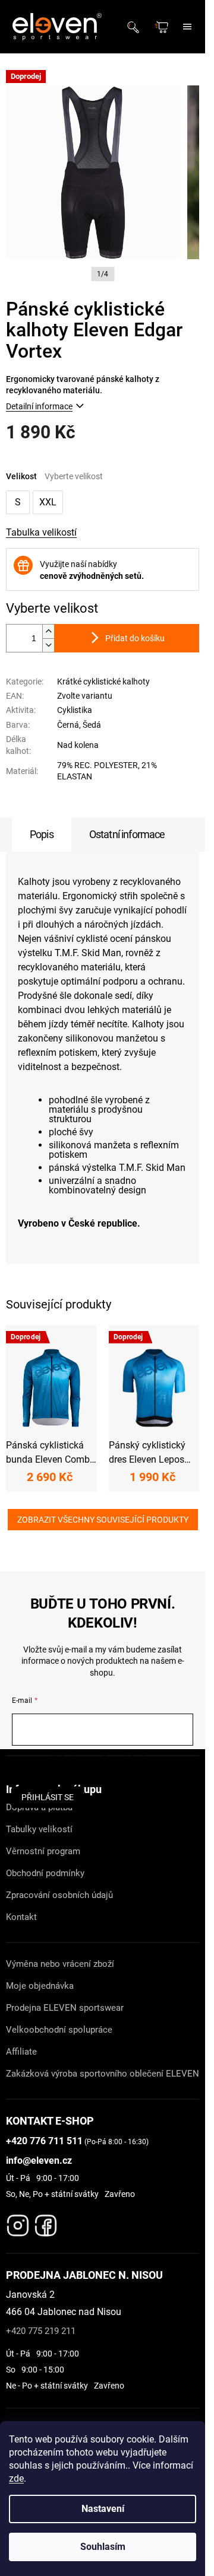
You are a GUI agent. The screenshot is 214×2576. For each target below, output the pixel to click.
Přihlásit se (48, 1797)
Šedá (92, 725)
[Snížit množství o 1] (48, 645)
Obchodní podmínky (45, 1873)
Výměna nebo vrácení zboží (60, 1964)
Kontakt (21, 1917)
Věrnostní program (43, 1851)
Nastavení (103, 2509)
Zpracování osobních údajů (59, 1895)
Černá (68, 725)
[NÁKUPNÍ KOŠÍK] (163, 27)
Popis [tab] (42, 834)
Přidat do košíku (135, 638)
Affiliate (21, 2052)
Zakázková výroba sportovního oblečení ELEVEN (103, 2074)
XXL (48, 502)
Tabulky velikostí (39, 1829)
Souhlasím (103, 2547)
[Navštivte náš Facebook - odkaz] (46, 2222)
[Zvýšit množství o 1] (48, 631)
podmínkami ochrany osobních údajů (103, 1771)
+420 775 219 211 (41, 2331)
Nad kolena (78, 745)
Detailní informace (39, 406)
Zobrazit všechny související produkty (103, 1520)
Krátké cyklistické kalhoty (103, 682)
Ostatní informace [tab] (127, 834)
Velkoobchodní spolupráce (59, 2030)
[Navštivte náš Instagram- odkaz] (18, 2222)
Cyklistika (75, 710)
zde (16, 2478)
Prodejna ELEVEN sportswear (65, 2008)
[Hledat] (137, 27)
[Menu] (187, 27)
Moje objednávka (40, 1986)
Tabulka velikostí (41, 532)
